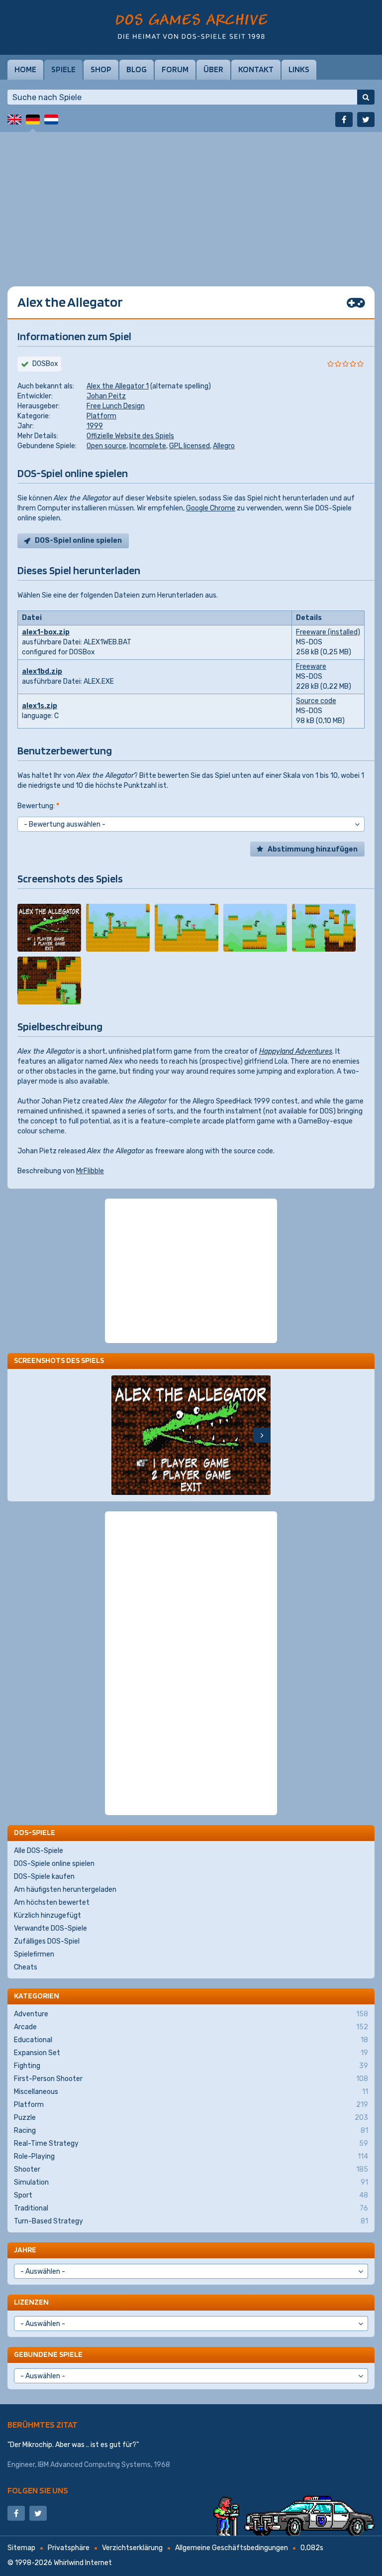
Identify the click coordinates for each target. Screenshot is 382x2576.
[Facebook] (344, 120)
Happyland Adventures (296, 1051)
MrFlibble (90, 1171)
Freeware (311, 667)
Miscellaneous (191, 2092)
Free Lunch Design (116, 406)
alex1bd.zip (42, 672)
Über (213, 69)
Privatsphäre (69, 2548)
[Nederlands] (51, 120)
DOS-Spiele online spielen (54, 1864)
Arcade (191, 2027)
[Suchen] (366, 97)
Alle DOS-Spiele (39, 1851)
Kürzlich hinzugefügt (48, 1915)
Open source (106, 446)
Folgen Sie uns (38, 2490)
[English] (14, 120)
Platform (101, 416)
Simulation (191, 2182)
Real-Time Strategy (191, 2144)
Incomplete (148, 446)
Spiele (63, 69)
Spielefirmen (34, 1954)
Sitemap (21, 2548)
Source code (316, 701)
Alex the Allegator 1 (118, 386)
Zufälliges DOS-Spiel (47, 1941)
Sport (191, 2195)
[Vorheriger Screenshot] (120, 1435)
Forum (175, 69)
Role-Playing (191, 2156)
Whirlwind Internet (83, 2563)
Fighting (191, 2066)
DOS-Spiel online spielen (78, 541)
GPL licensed (190, 446)
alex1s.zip (40, 706)
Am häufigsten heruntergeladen (65, 1890)
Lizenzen (31, 2302)
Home (25, 69)
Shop (101, 69)
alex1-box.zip (46, 632)
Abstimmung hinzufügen (313, 849)
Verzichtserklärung (132, 2548)
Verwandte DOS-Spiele (50, 1928)
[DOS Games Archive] (191, 26)
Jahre (25, 2250)
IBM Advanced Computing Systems (94, 2465)
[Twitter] (366, 120)
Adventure (191, 2014)
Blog (137, 69)
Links (299, 69)
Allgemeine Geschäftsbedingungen (232, 2548)
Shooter (191, 2169)
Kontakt (256, 69)
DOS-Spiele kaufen (44, 1877)
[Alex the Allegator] (49, 928)
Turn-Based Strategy (191, 2221)
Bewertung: (38, 806)
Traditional (191, 2208)
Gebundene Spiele (48, 2354)
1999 (95, 426)
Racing (191, 2131)
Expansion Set (191, 2053)
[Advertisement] (191, 202)
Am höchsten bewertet (52, 1902)
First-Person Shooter (191, 2079)
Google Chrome (211, 508)
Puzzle (191, 2118)
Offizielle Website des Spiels (130, 436)
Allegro (224, 446)
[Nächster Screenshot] (262, 1435)
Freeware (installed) (328, 632)
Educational (191, 2040)
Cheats (26, 1967)
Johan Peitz (106, 396)
